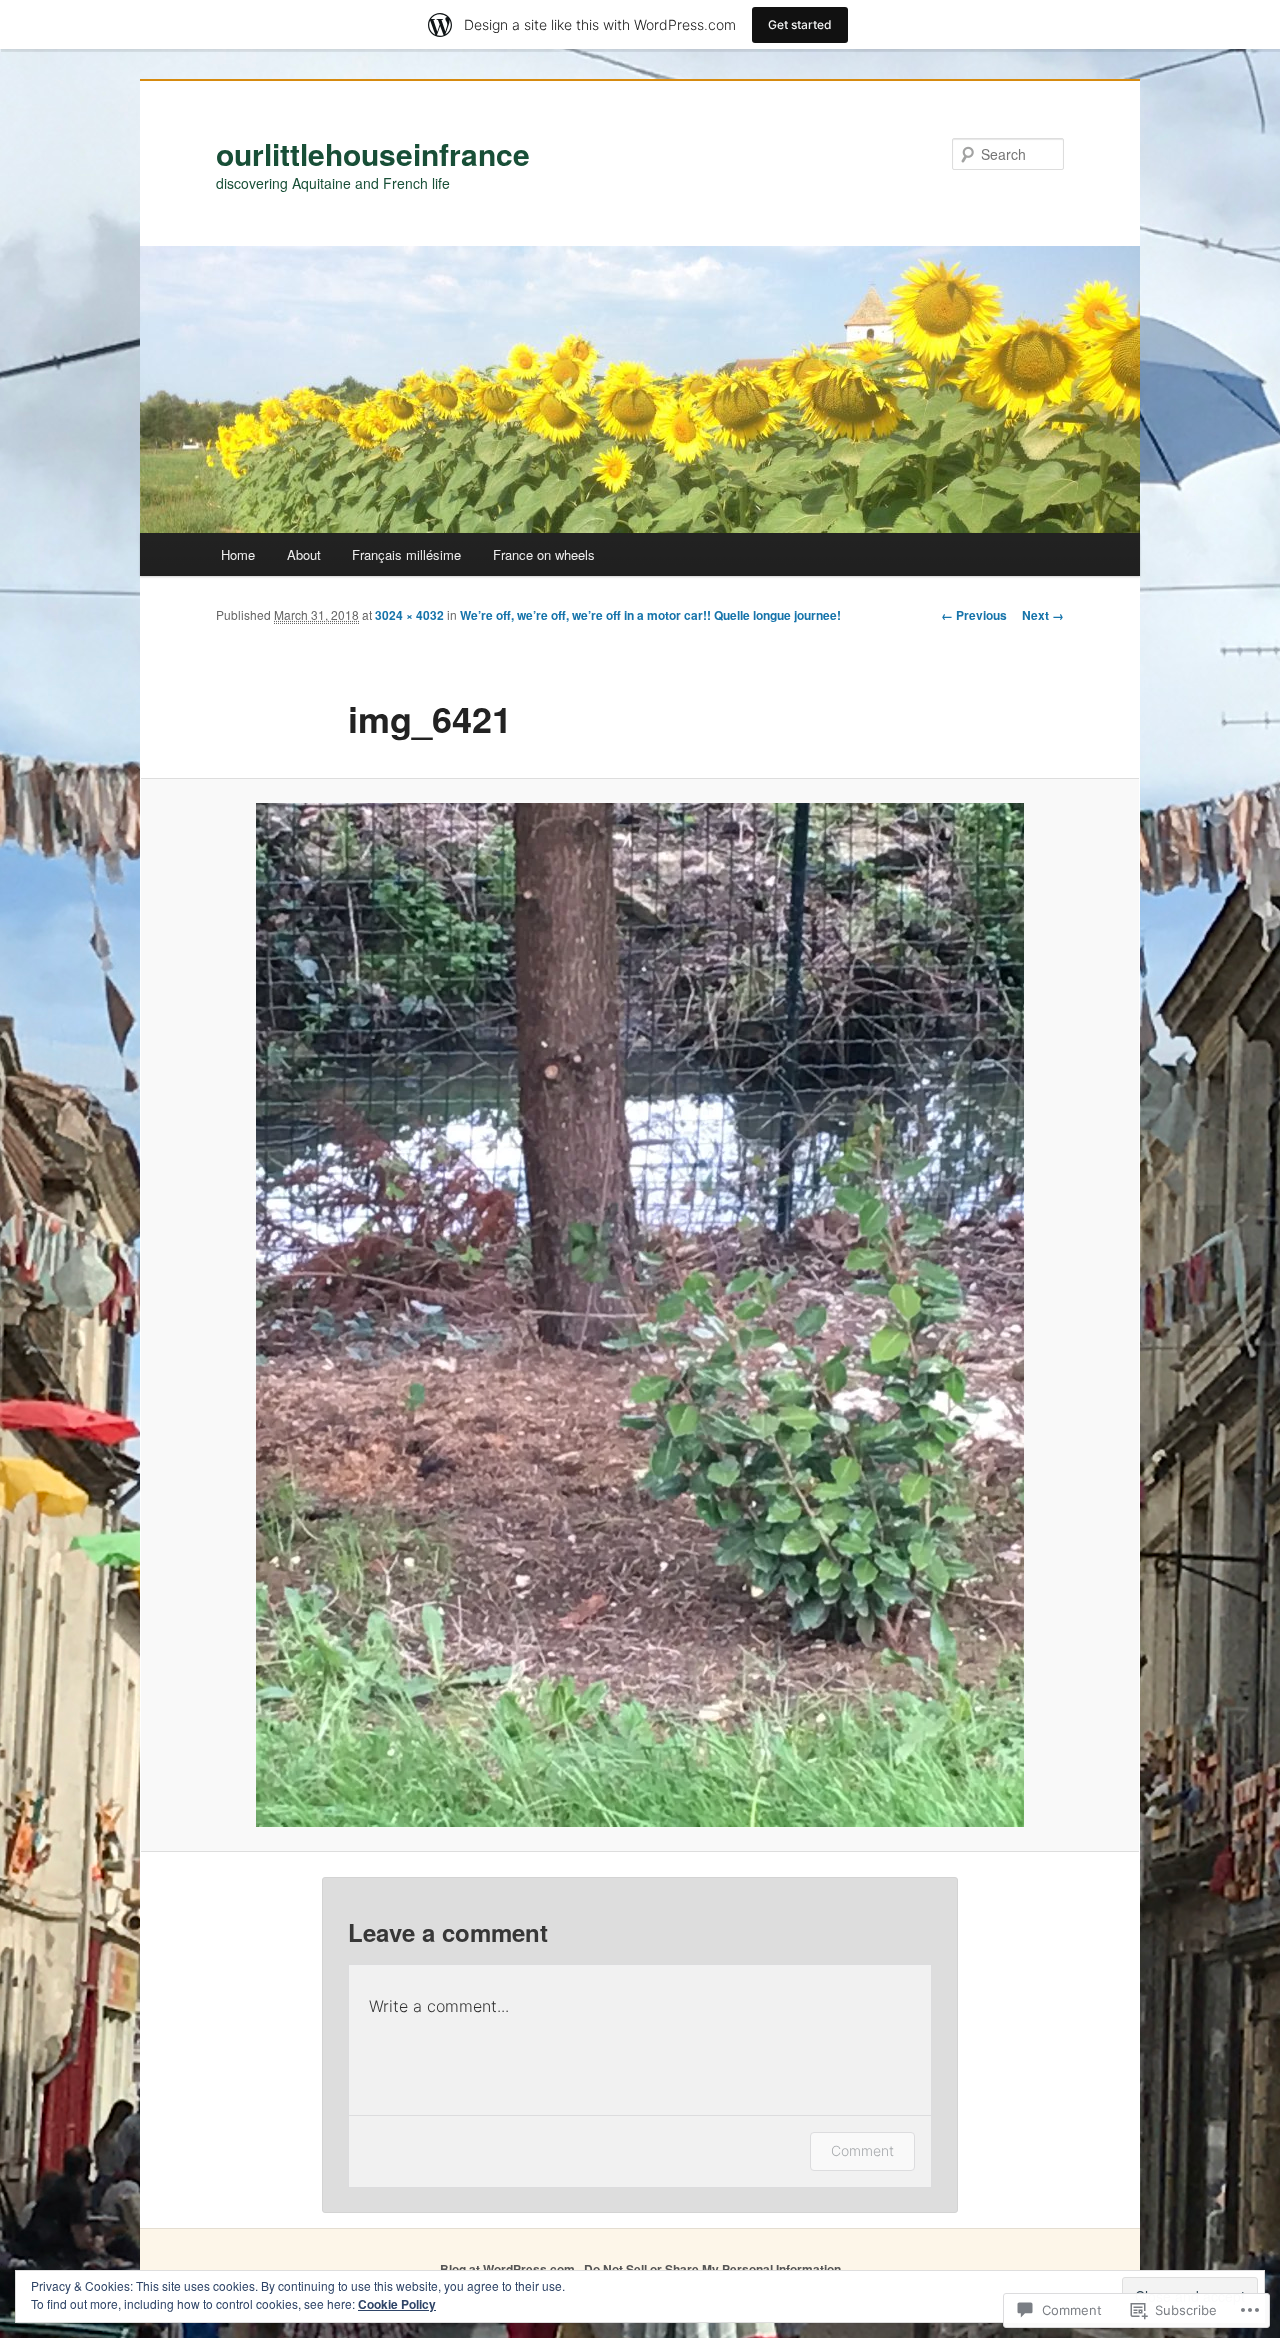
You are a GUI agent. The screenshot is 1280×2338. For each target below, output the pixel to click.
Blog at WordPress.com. (509, 2269)
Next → (1043, 615)
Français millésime (406, 554)
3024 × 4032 (409, 615)
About (304, 554)
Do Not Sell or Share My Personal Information (712, 2269)
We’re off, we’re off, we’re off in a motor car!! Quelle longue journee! (650, 615)
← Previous (974, 615)
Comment (862, 2150)
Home (238, 554)
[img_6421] (640, 1315)
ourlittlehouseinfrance (373, 153)
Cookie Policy (397, 2304)
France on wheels (544, 554)
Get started (800, 24)
